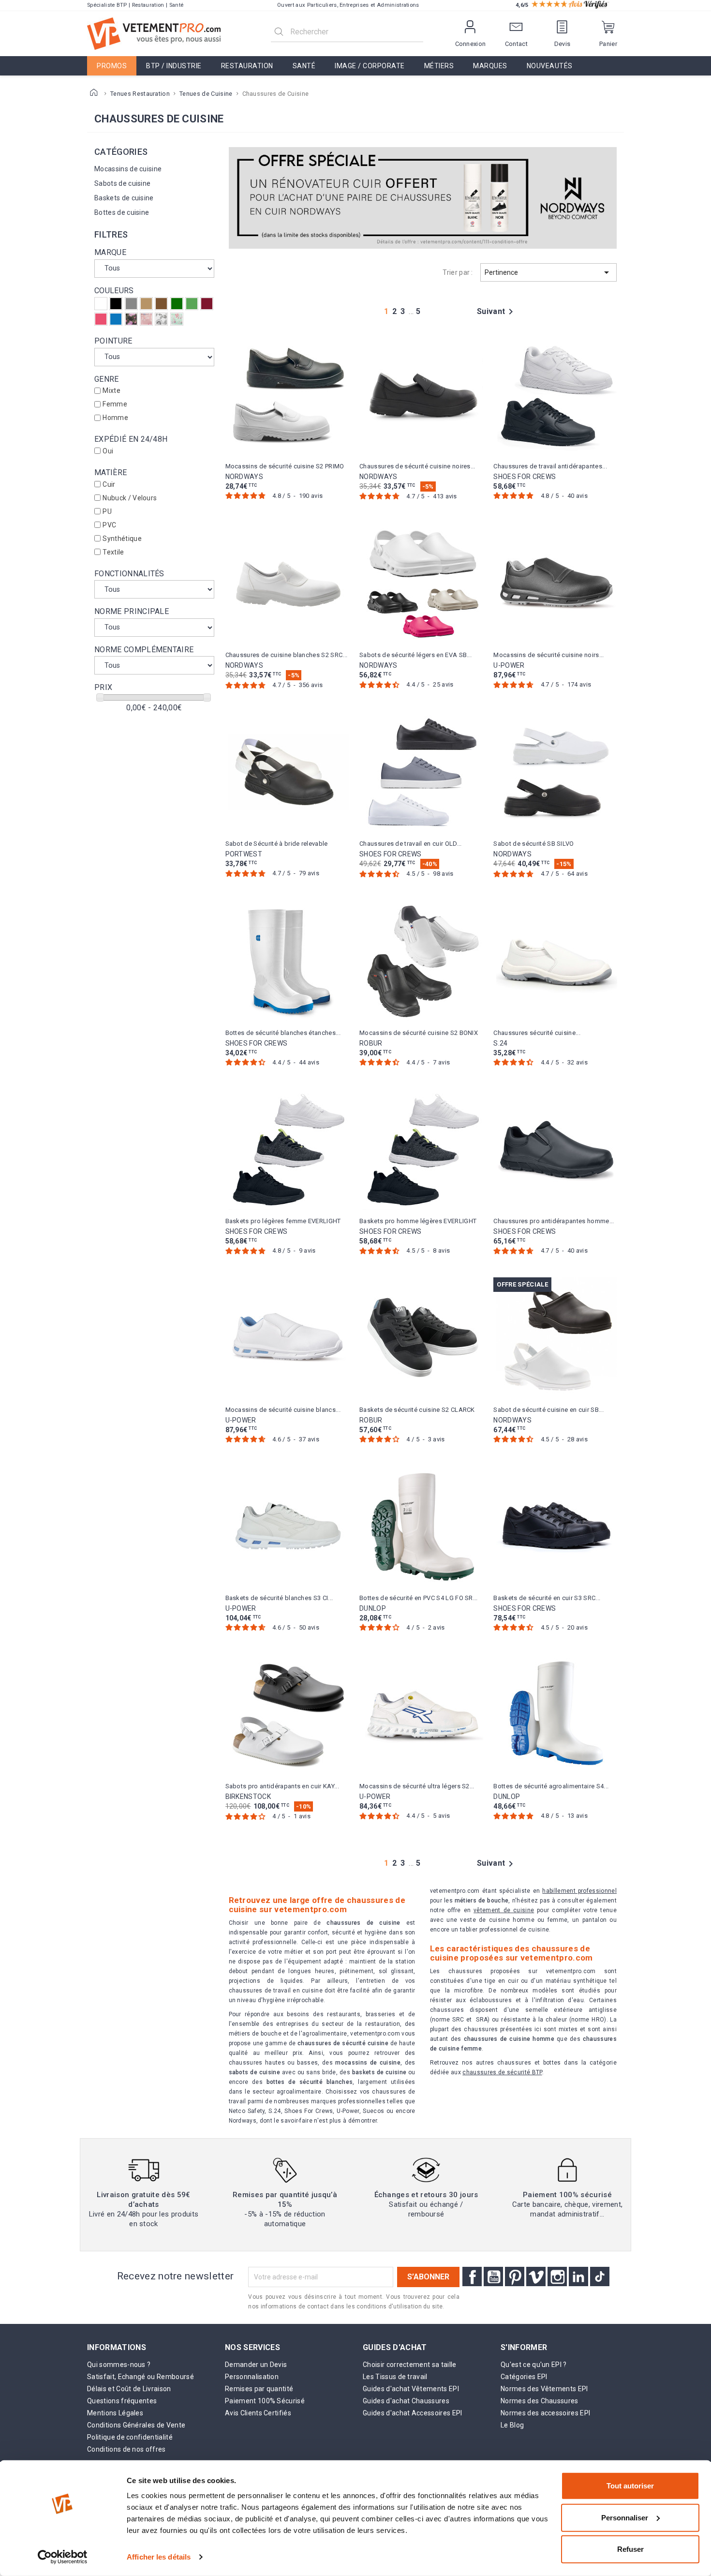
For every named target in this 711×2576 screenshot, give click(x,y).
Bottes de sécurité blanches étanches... (283, 1033)
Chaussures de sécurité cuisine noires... (417, 466)
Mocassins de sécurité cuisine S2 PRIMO (285, 466)
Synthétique (122, 539)
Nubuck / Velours (130, 498)
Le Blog (512, 2425)
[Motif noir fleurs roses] (131, 319)
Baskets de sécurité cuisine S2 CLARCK (417, 1410)
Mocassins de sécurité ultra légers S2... (417, 1786)
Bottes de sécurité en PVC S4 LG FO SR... (419, 1598)
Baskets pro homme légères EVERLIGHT (418, 1221)
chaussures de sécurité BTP (502, 2072)
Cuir (109, 484)
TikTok (600, 2276)
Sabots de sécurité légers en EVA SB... (415, 655)
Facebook (472, 2276)
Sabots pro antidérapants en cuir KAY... (282, 1786)
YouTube (493, 2276)
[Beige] (146, 304)
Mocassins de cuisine (128, 169)
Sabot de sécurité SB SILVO (533, 844)
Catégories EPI (524, 2377)
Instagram (557, 2276)
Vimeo (536, 2276)
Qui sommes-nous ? (119, 2365)
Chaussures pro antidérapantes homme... (554, 1221)
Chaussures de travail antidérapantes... (550, 466)
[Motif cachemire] (161, 319)
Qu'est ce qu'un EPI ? (534, 2365)
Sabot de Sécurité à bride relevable (277, 844)
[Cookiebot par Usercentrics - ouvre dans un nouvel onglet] (63, 2557)
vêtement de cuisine (504, 1910)
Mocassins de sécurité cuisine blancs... (283, 1410)
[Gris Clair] (131, 304)
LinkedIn (578, 2276)
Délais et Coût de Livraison (129, 2389)
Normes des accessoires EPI (545, 2413)
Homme (115, 418)
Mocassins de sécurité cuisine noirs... (548, 655)
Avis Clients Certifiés (258, 2413)
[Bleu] (116, 319)
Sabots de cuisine (122, 183)
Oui (108, 451)
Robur (371, 1043)
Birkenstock (248, 1797)
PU (107, 511)
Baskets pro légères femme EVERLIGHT (283, 1221)
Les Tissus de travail (395, 2377)
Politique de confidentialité (130, 2437)
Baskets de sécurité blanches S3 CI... (279, 1598)
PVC (109, 525)
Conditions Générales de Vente (136, 2425)
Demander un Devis (256, 2365)
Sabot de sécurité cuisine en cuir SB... (548, 1410)
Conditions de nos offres (126, 2449)
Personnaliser (625, 2517)
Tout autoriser (630, 2486)
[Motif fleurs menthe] (177, 319)
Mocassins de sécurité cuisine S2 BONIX (419, 1033)
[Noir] (116, 304)
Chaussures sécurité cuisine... (537, 1033)
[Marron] (161, 304)
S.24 (500, 1043)
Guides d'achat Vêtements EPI (411, 2389)
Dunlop (373, 1608)
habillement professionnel (579, 1891)
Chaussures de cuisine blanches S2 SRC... (287, 655)
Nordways (244, 477)
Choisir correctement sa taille (410, 2365)
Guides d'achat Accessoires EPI (413, 2413)
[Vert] (177, 304)
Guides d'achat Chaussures (406, 2401)
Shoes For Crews (525, 477)
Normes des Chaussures (540, 2401)
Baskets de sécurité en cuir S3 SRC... (547, 1598)
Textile (113, 552)
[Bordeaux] (207, 304)
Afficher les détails (159, 2557)
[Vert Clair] (192, 304)
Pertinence (548, 272)
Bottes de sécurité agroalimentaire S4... (551, 1786)
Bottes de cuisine (122, 212)
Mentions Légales (115, 2413)
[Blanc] (101, 304)
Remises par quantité (259, 2389)
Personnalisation (252, 2377)
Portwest (244, 854)
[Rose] (101, 319)
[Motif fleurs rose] (146, 319)
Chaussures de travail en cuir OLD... (411, 844)
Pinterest (515, 2276)
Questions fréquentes (122, 2401)
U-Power (509, 665)
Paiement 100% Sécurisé (265, 2401)
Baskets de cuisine (124, 198)
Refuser (630, 2549)
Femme (115, 404)
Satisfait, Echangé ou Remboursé (141, 2377)
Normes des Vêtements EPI (544, 2389)
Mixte (111, 390)
